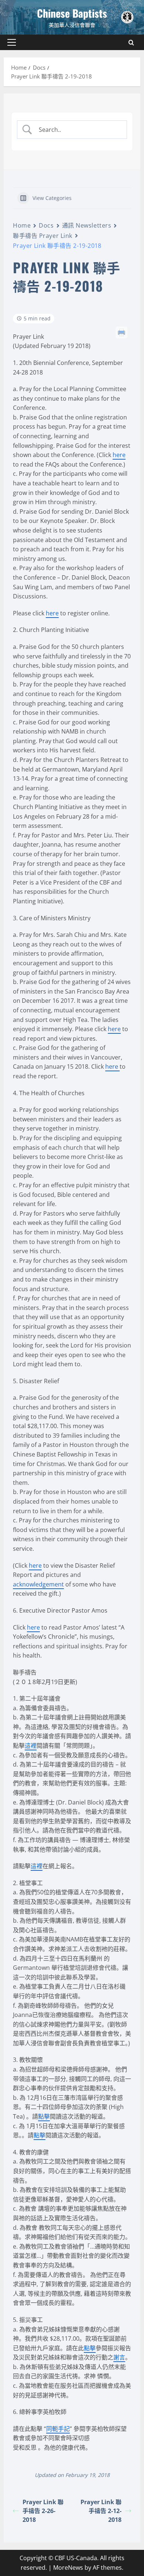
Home (22, 225)
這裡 (31, 1746)
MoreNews (68, 2568)
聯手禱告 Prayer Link (43, 236)
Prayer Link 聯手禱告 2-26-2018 (43, 2511)
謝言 (119, 2357)
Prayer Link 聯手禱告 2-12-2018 (101, 2511)
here (119, 455)
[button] (12, 42)
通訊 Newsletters (87, 225)
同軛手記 (58, 2429)
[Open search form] (131, 43)
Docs (46, 225)
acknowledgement (38, 1584)
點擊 (44, 2116)
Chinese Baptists (72, 13)
